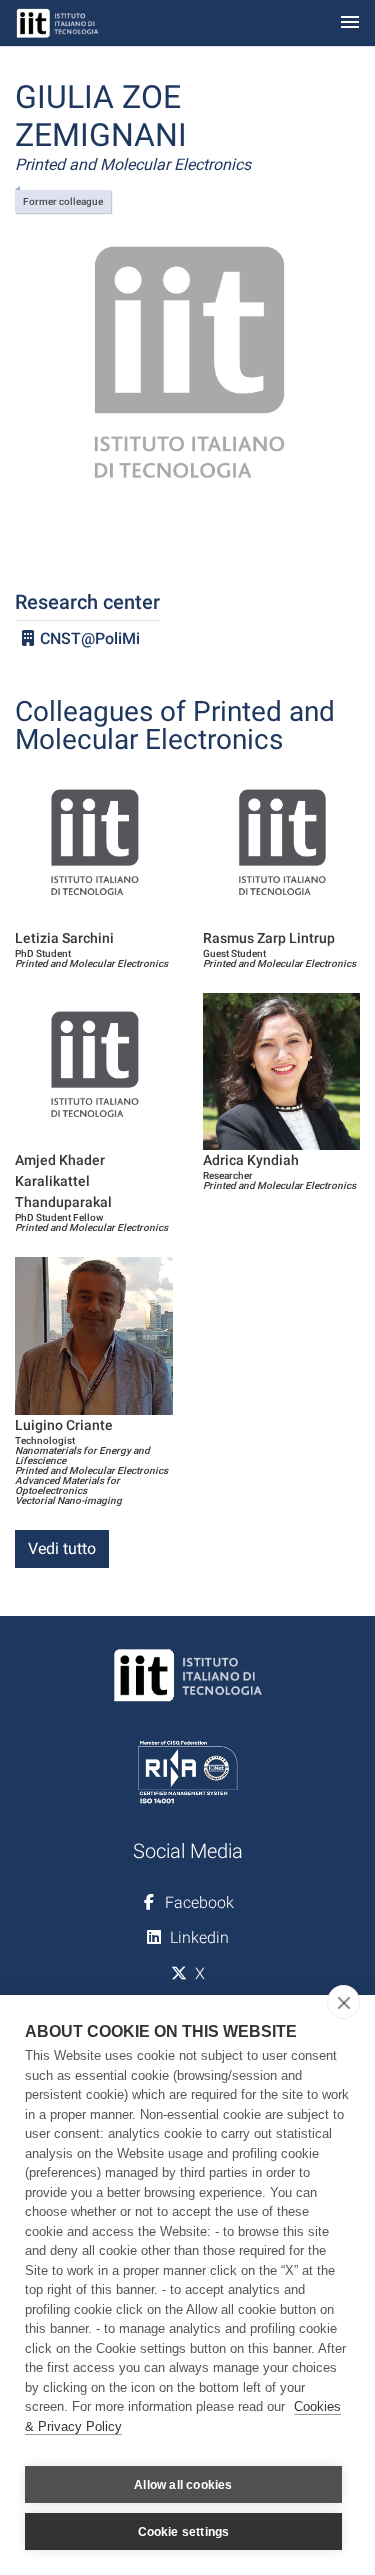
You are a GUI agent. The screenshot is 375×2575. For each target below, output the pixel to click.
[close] (343, 2002)
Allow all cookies (183, 2485)
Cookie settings (184, 2532)
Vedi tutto (62, 1548)
